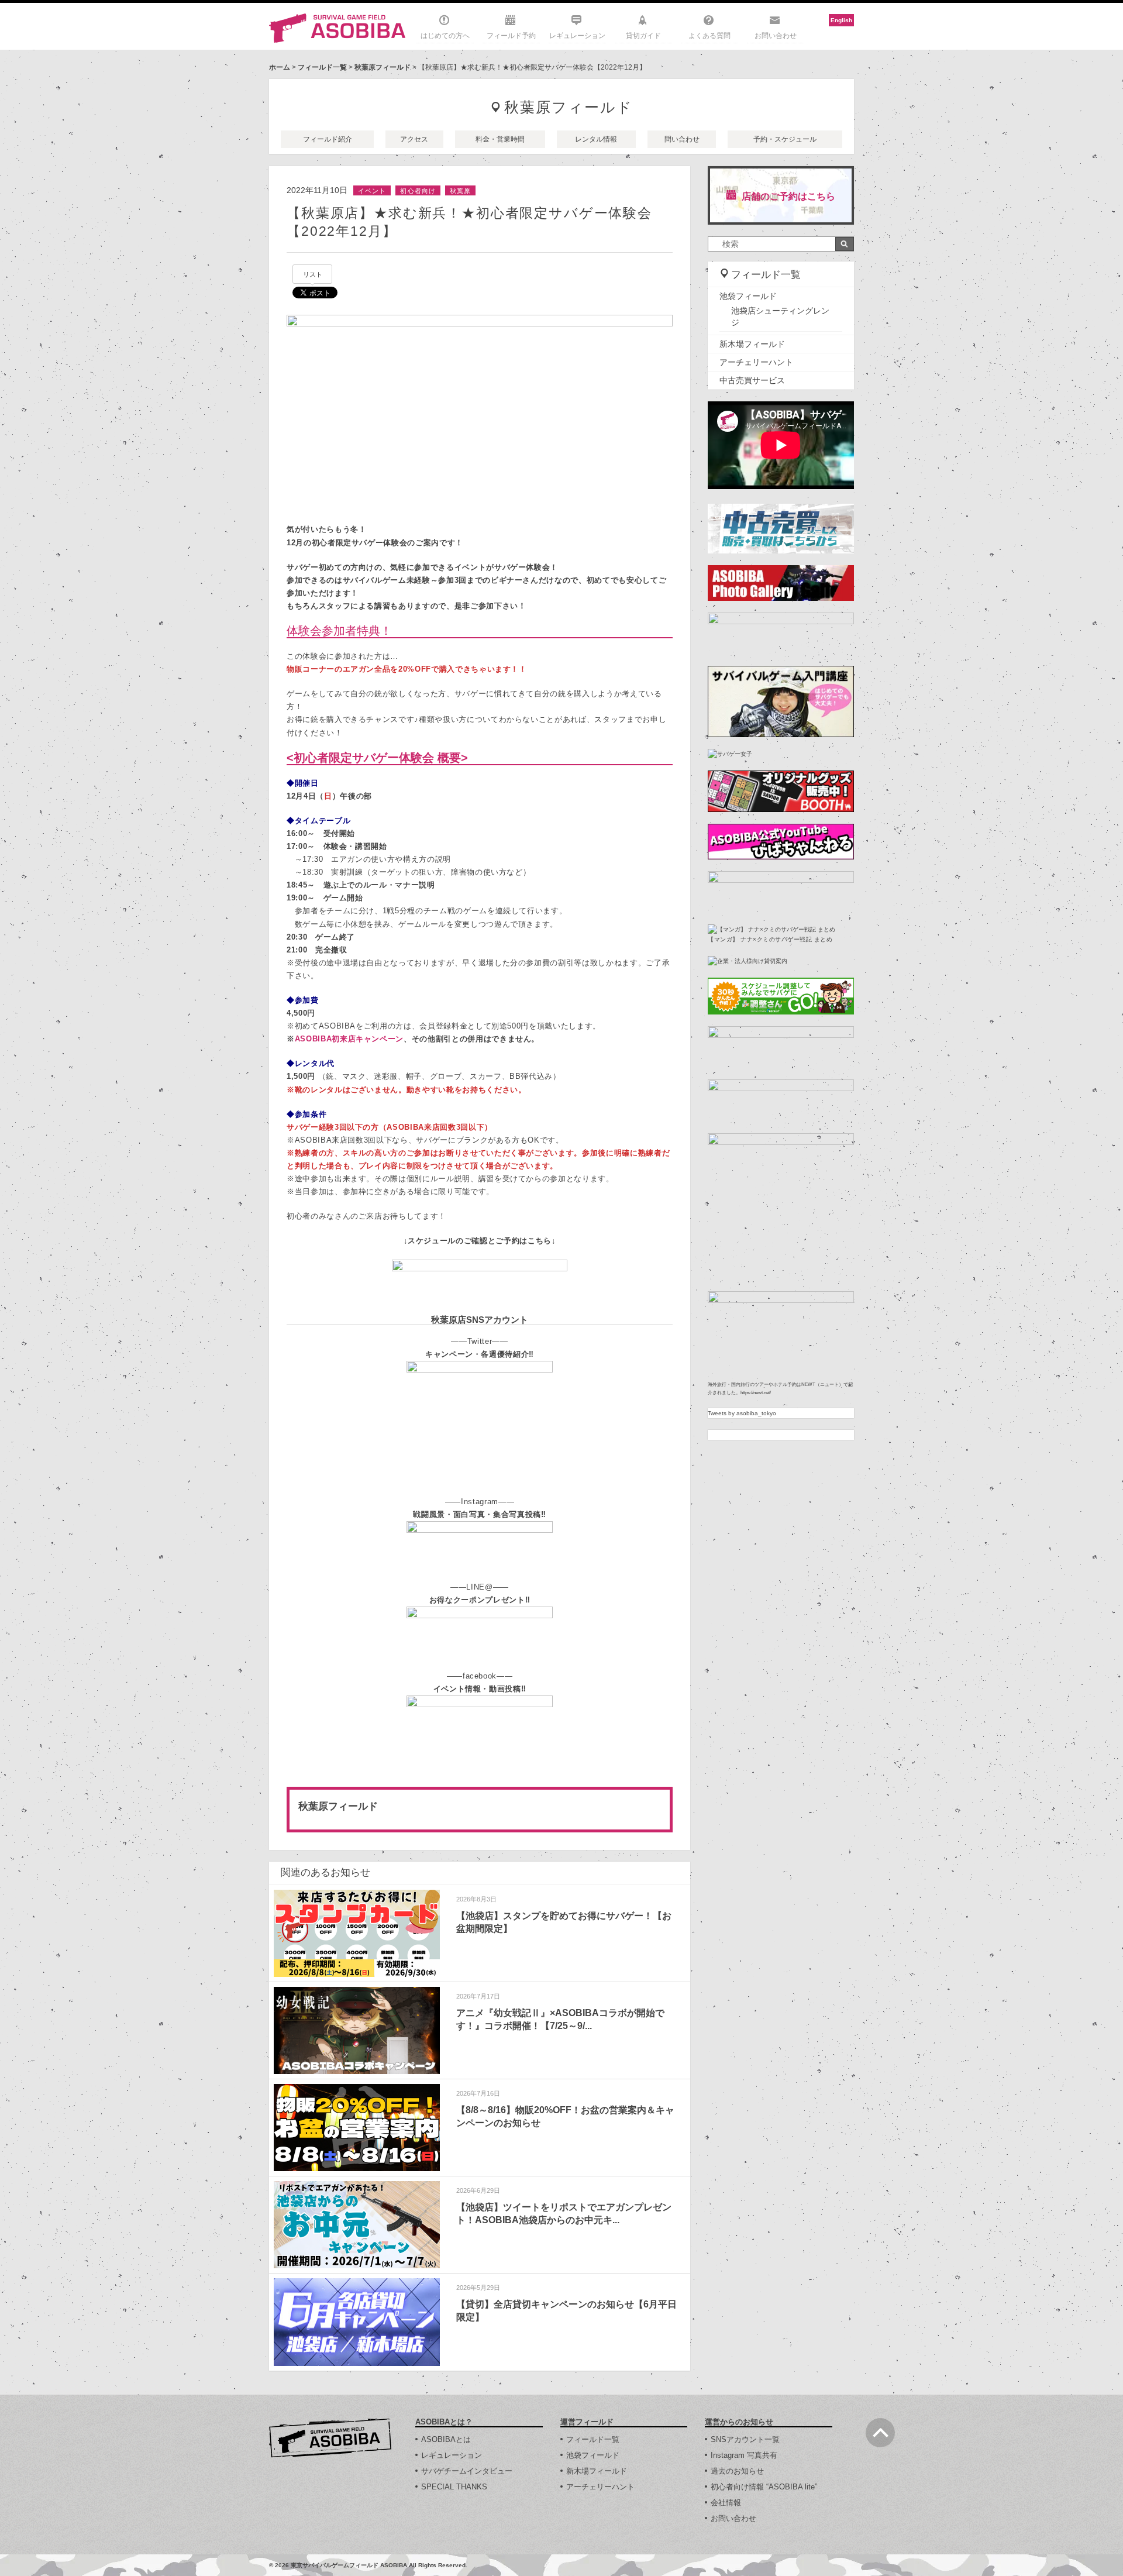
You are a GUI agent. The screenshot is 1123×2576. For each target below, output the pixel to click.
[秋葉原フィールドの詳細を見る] (480, 1810)
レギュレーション (577, 36)
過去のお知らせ (737, 2471)
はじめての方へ (445, 36)
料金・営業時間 (500, 139)
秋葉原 (460, 191)
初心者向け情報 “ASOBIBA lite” (764, 2487)
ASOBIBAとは (446, 2439)
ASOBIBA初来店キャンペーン (349, 1039)
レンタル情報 (596, 139)
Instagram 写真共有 (744, 2455)
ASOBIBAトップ (330, 2438)
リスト (313, 274)
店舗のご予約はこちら (788, 196)
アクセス (414, 139)
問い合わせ (682, 139)
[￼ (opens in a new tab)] (480, 1367)
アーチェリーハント (756, 362)
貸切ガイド (643, 36)
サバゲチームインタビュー (467, 2471)
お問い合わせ (776, 36)
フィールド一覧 (322, 67)
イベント (372, 191)
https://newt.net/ (756, 1393)
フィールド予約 (511, 36)
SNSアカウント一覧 (745, 2439)
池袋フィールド (748, 296)
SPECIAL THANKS (454, 2487)
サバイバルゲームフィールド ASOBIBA (338, 28)
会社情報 (726, 2503)
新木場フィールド (752, 344)
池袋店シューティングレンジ (780, 317)
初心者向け (418, 191)
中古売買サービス (752, 380)
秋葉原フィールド (383, 67)
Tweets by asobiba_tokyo (742, 1413)
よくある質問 (709, 36)
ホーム (280, 67)
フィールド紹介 (328, 139)
